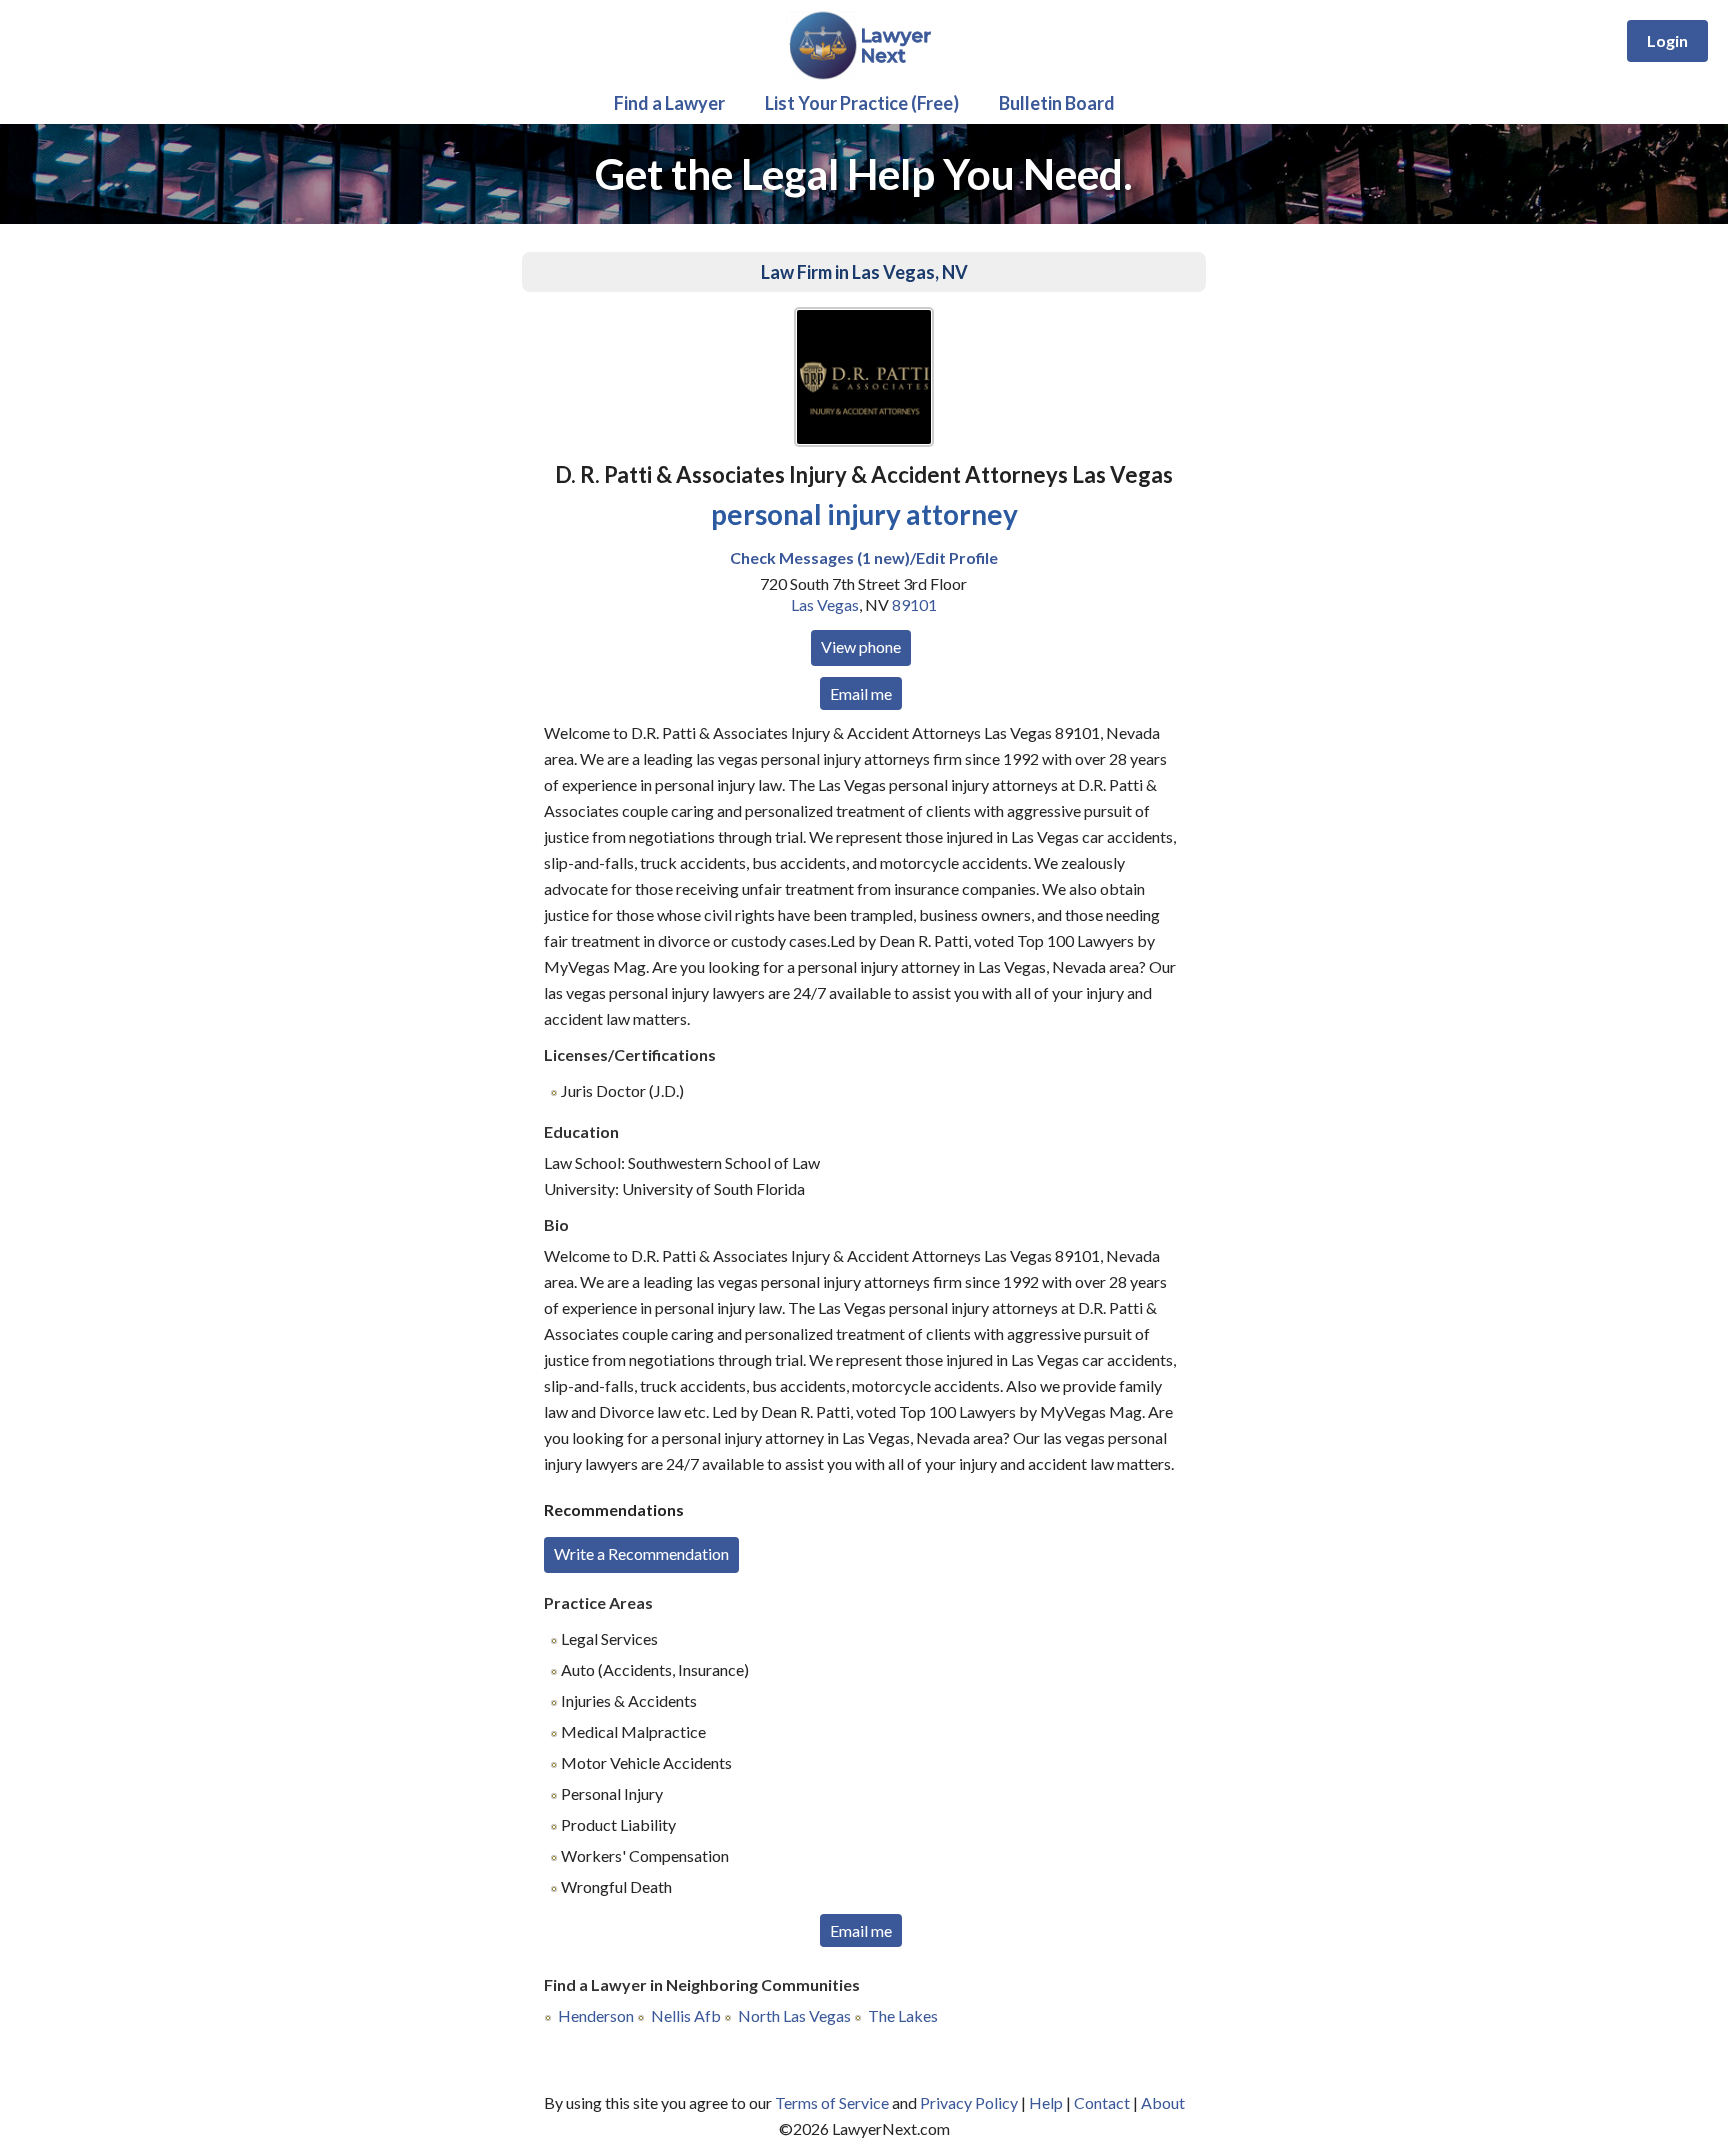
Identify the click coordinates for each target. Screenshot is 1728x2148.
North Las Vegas (794, 2015)
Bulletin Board (1057, 103)
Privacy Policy (969, 2102)
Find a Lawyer (669, 103)
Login (1667, 40)
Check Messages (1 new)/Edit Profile (864, 557)
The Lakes (903, 2015)
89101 (914, 604)
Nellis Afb (686, 2015)
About (1163, 2102)
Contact (1102, 2102)
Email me (861, 693)
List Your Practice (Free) (862, 103)
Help (1046, 2102)
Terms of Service (832, 2102)
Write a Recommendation (641, 1553)
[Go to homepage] (864, 75)
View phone (861, 646)
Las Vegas (825, 604)
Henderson (596, 2015)
